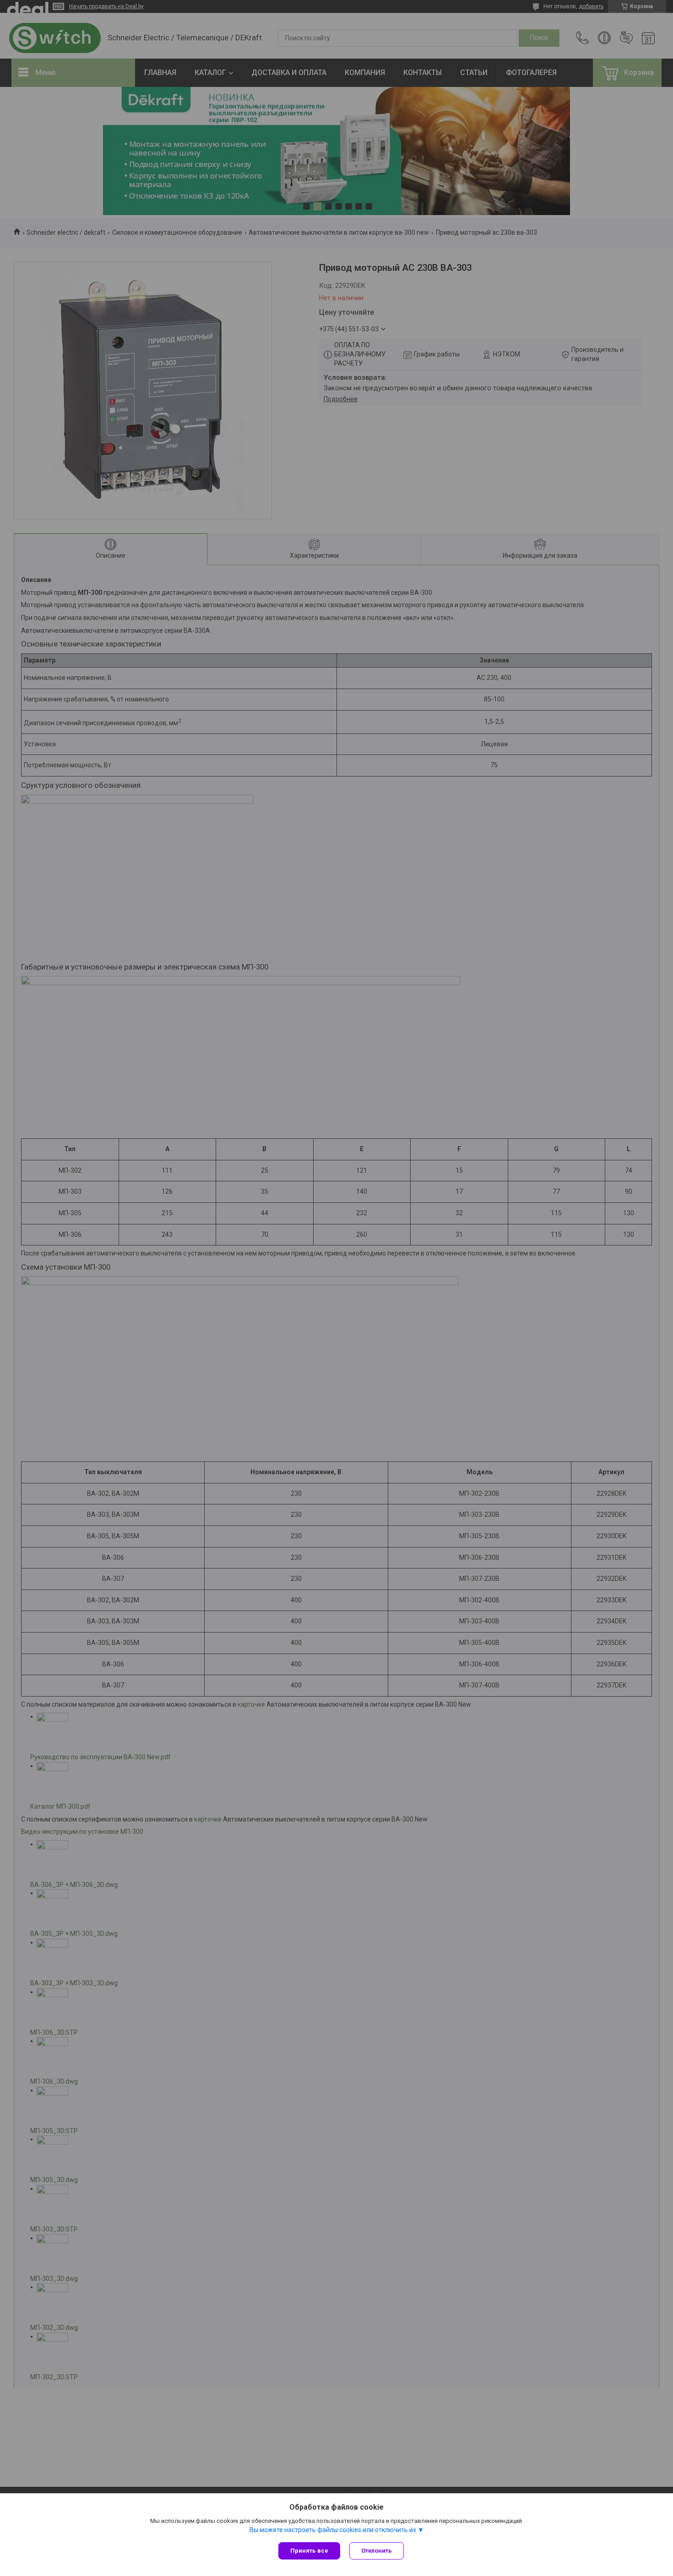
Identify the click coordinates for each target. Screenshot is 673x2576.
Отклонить (377, 2551)
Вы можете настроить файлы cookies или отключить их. (334, 2530)
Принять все (309, 2551)
